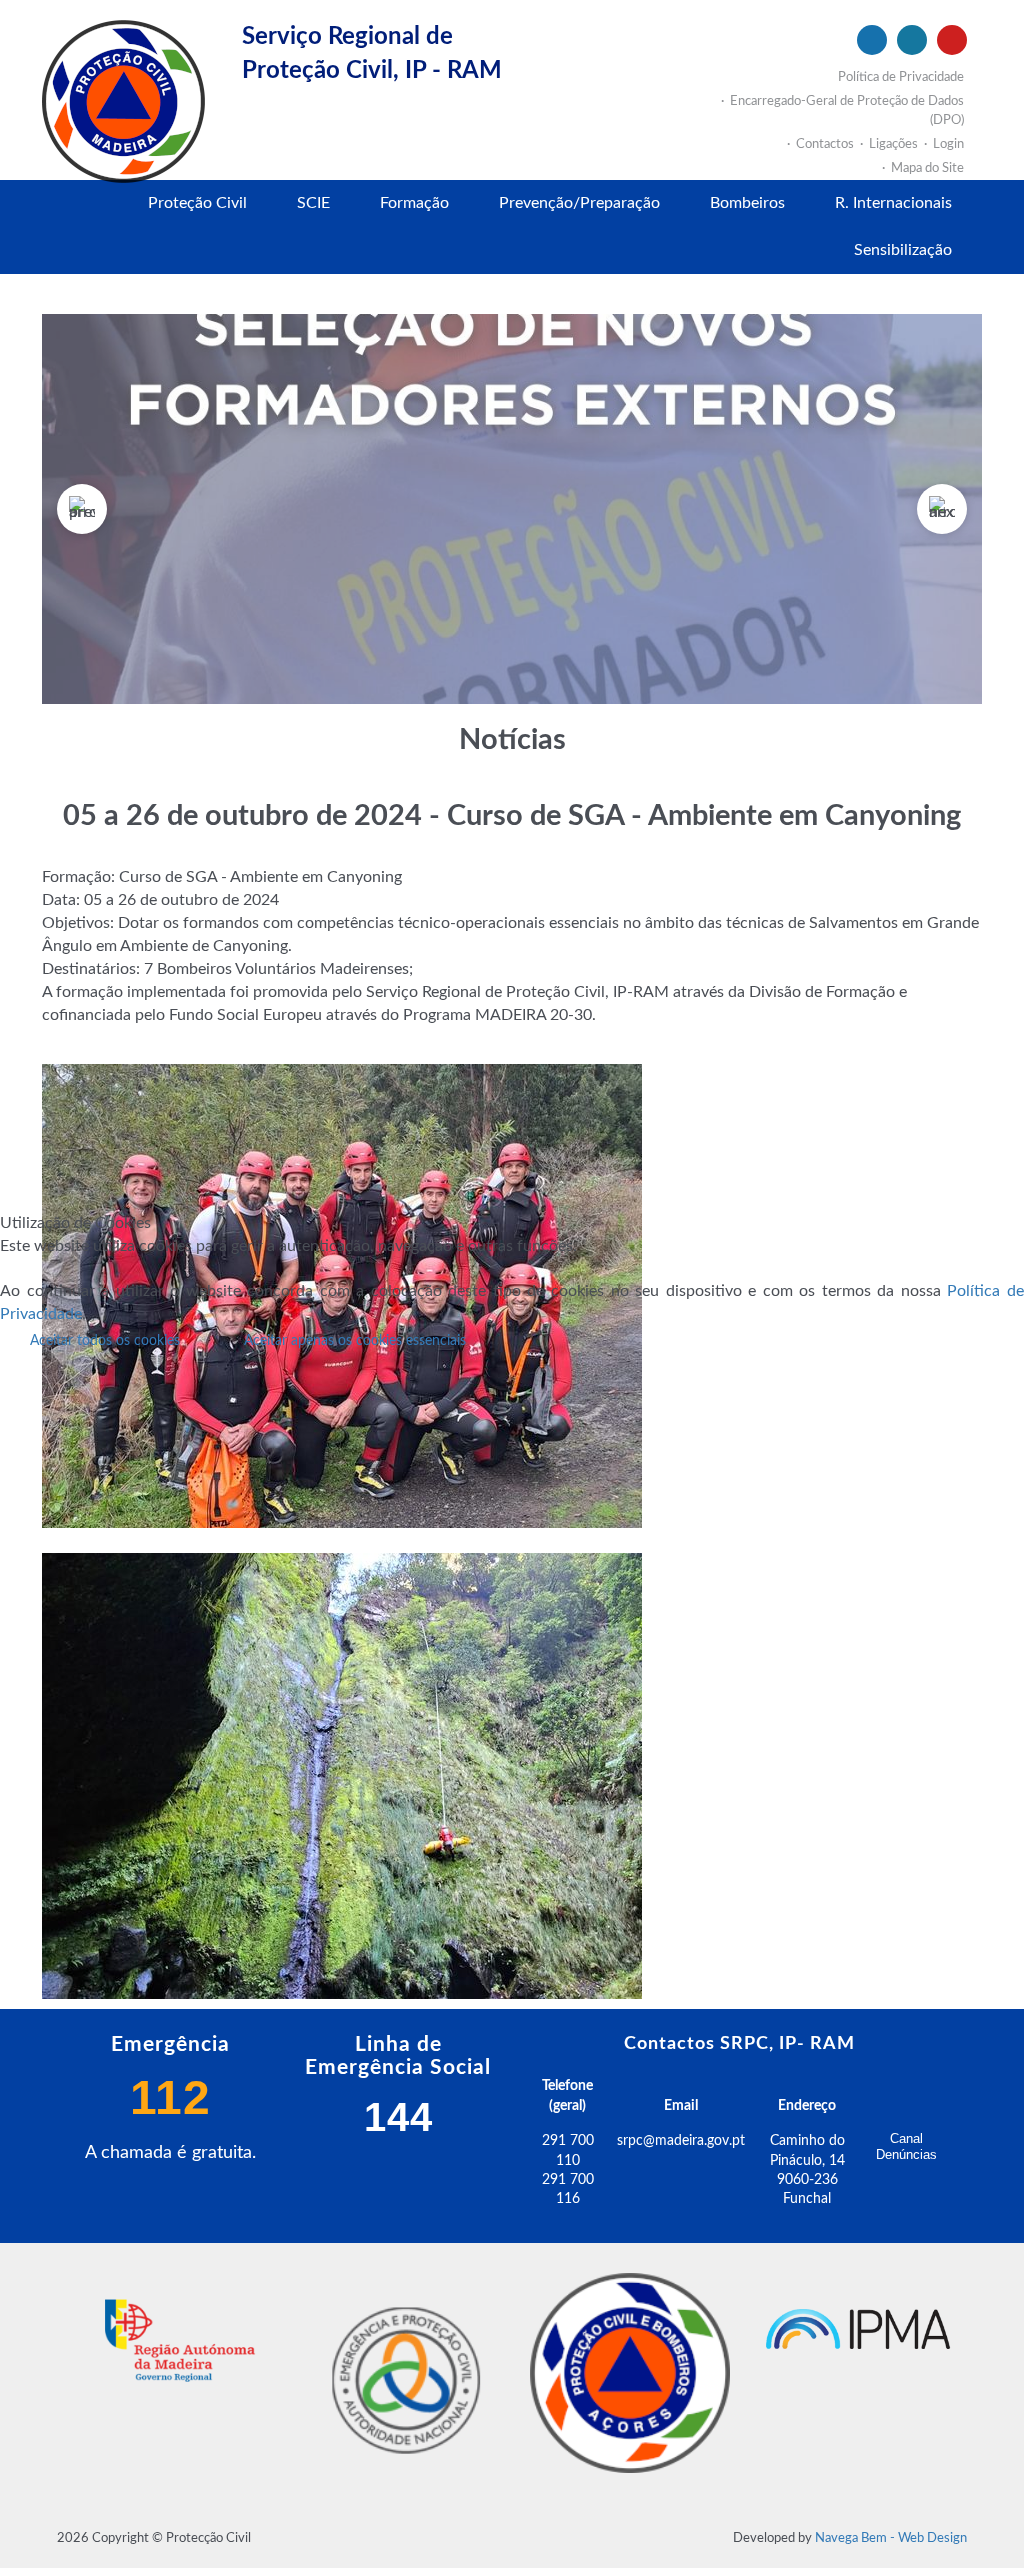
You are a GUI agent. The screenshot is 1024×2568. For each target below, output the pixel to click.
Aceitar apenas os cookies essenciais (355, 1341)
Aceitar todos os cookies (105, 1341)
